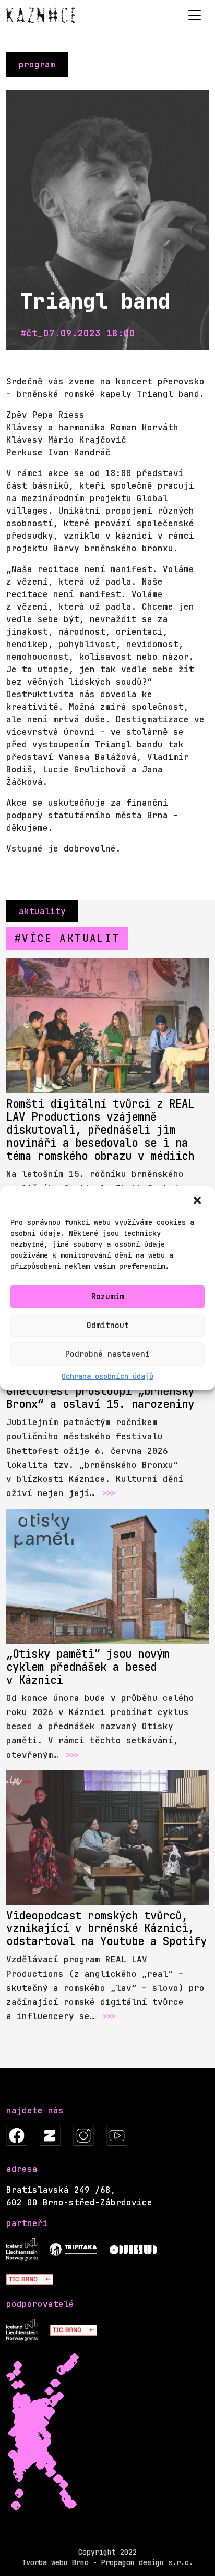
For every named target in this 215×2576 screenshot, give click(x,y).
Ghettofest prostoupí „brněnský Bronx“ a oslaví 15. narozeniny (100, 1398)
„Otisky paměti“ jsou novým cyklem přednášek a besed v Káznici (88, 1667)
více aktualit (71, 938)
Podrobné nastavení (107, 1354)
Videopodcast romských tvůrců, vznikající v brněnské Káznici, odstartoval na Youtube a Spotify (106, 1929)
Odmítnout (108, 1326)
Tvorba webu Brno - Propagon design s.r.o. (107, 2562)
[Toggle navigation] (195, 15)
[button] (198, 1200)
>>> (108, 1493)
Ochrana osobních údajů (107, 1376)
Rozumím (108, 1297)
